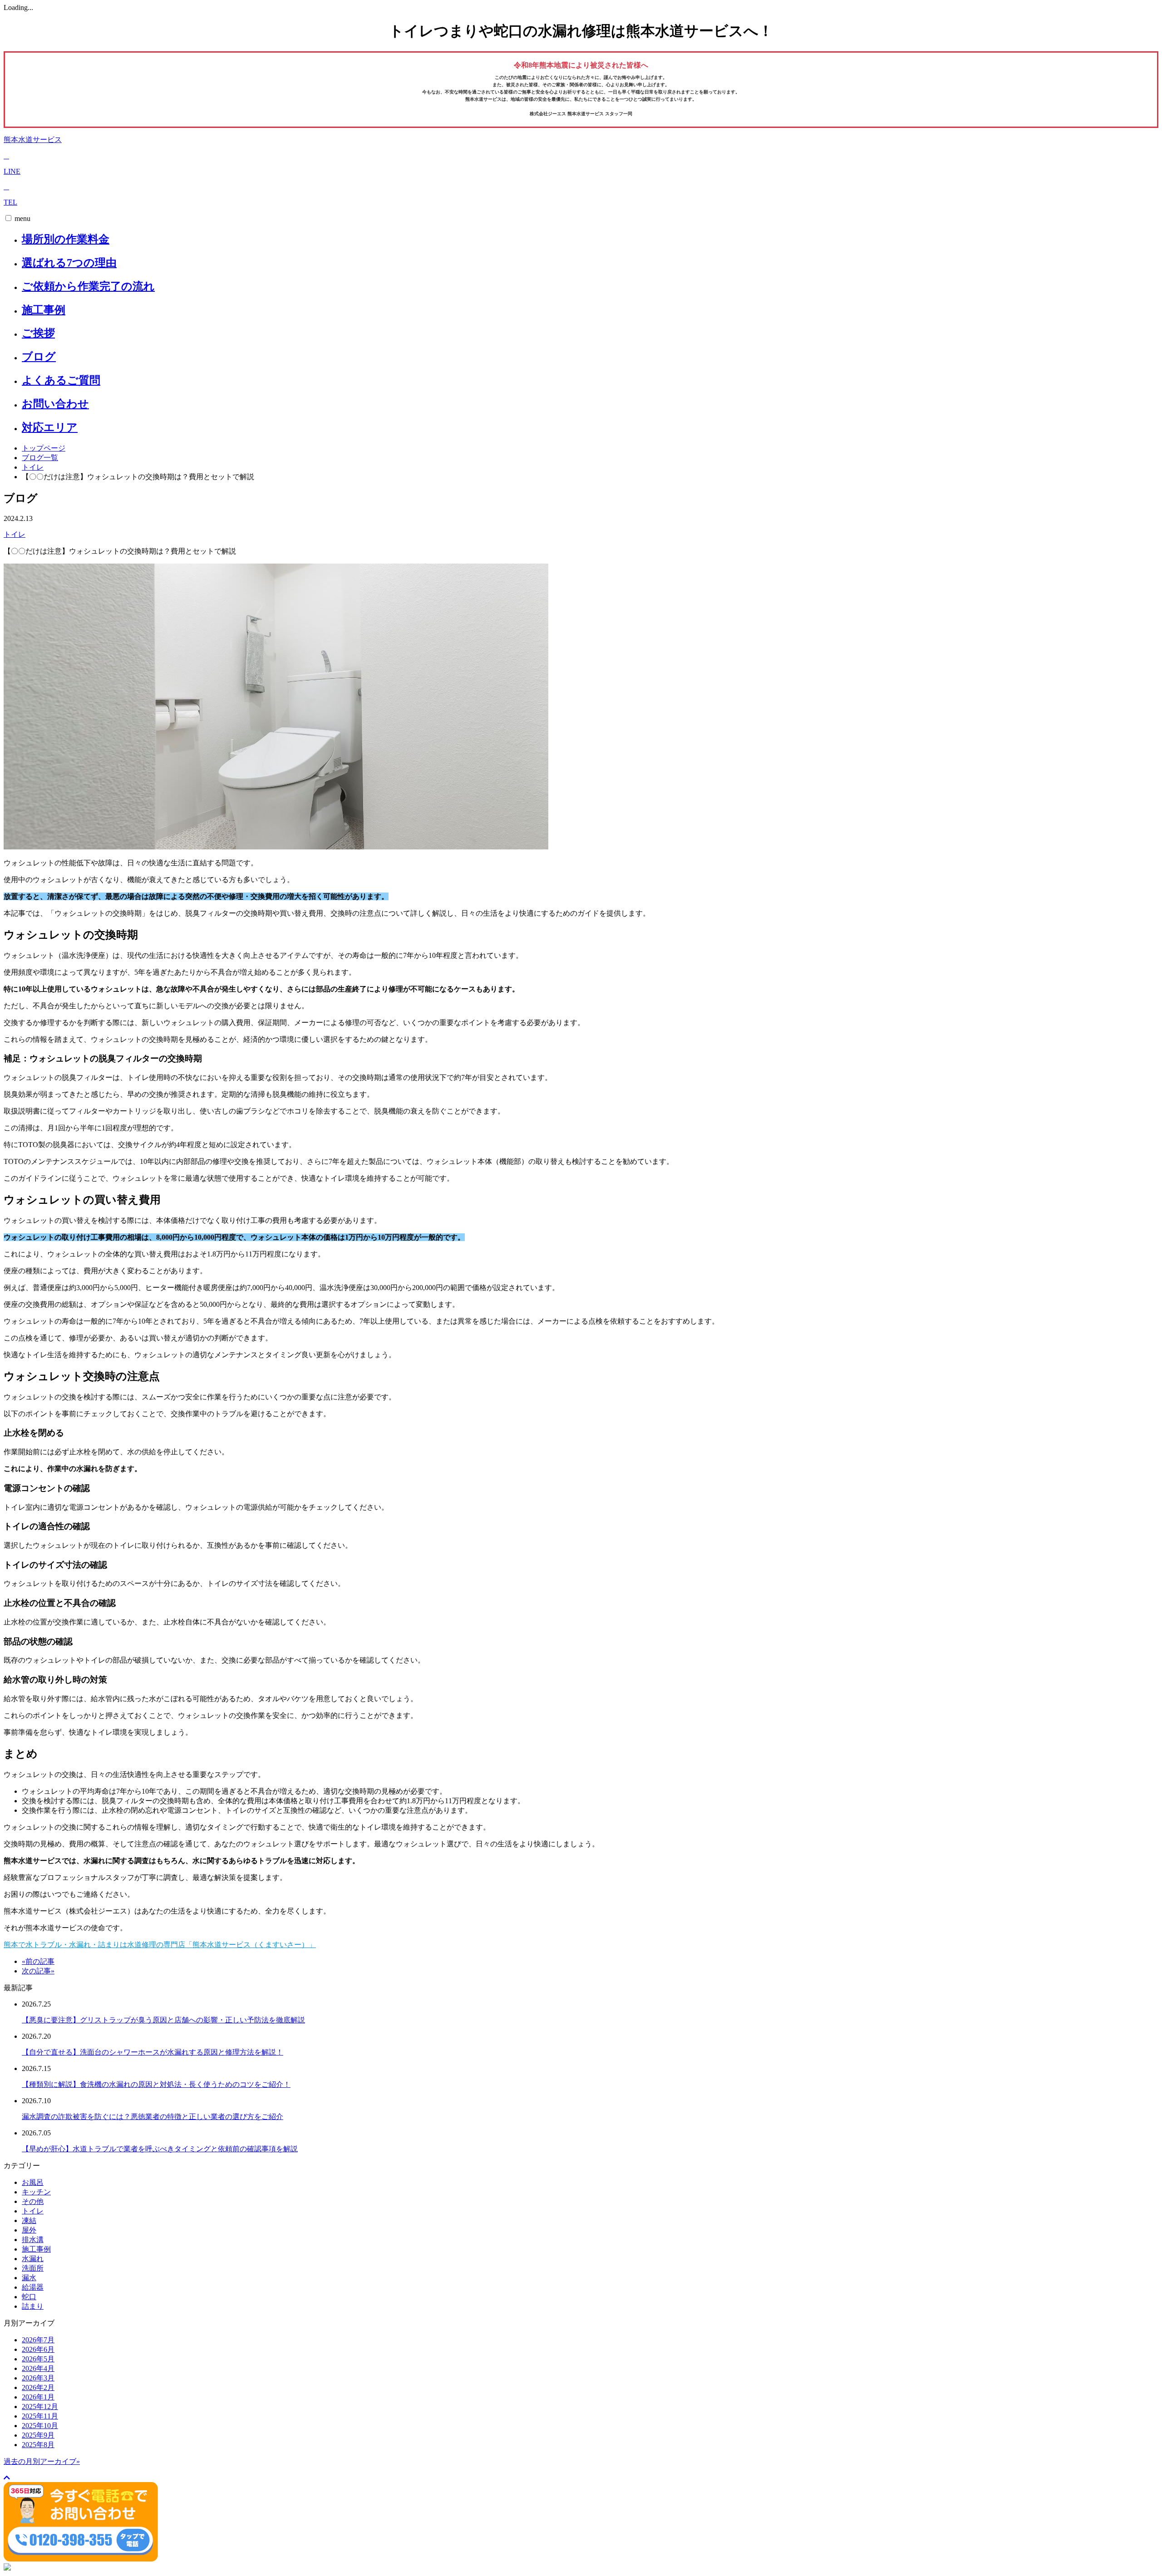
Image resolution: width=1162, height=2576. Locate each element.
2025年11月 (40, 2416)
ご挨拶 (38, 333)
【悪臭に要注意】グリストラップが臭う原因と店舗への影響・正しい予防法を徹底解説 (163, 2020)
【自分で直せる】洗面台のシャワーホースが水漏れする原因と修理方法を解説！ (153, 2052)
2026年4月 (38, 2368)
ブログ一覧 (40, 458)
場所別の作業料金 (66, 239)
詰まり (33, 2306)
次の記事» (38, 1971)
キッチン (36, 2192)
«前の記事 (38, 1961)
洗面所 (33, 2268)
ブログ (39, 357)
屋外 (29, 2230)
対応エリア (50, 427)
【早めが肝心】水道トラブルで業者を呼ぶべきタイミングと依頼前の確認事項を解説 (160, 2149)
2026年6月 (38, 2349)
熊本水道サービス (33, 140)
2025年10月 (40, 2426)
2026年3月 (38, 2378)
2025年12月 (40, 2407)
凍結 (29, 2220)
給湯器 (33, 2287)
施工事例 (44, 310)
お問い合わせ (55, 404)
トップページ (44, 448)
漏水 (29, 2278)
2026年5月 (38, 2359)
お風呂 (33, 2182)
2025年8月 (38, 2445)
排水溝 (33, 2240)
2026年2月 (38, 2387)
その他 (33, 2201)
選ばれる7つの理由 (69, 263)
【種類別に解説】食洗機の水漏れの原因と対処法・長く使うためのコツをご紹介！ (156, 2084)
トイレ (33, 467)
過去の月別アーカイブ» (42, 2461)
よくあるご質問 (61, 380)
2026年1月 (38, 2397)
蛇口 (29, 2297)
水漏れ (33, 2259)
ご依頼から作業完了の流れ (88, 286)
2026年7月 (38, 2340)
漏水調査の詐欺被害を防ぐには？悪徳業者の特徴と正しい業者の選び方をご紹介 (153, 2117)
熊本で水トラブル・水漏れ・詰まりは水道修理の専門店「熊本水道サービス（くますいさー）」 (160, 1945)
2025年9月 (38, 2435)
